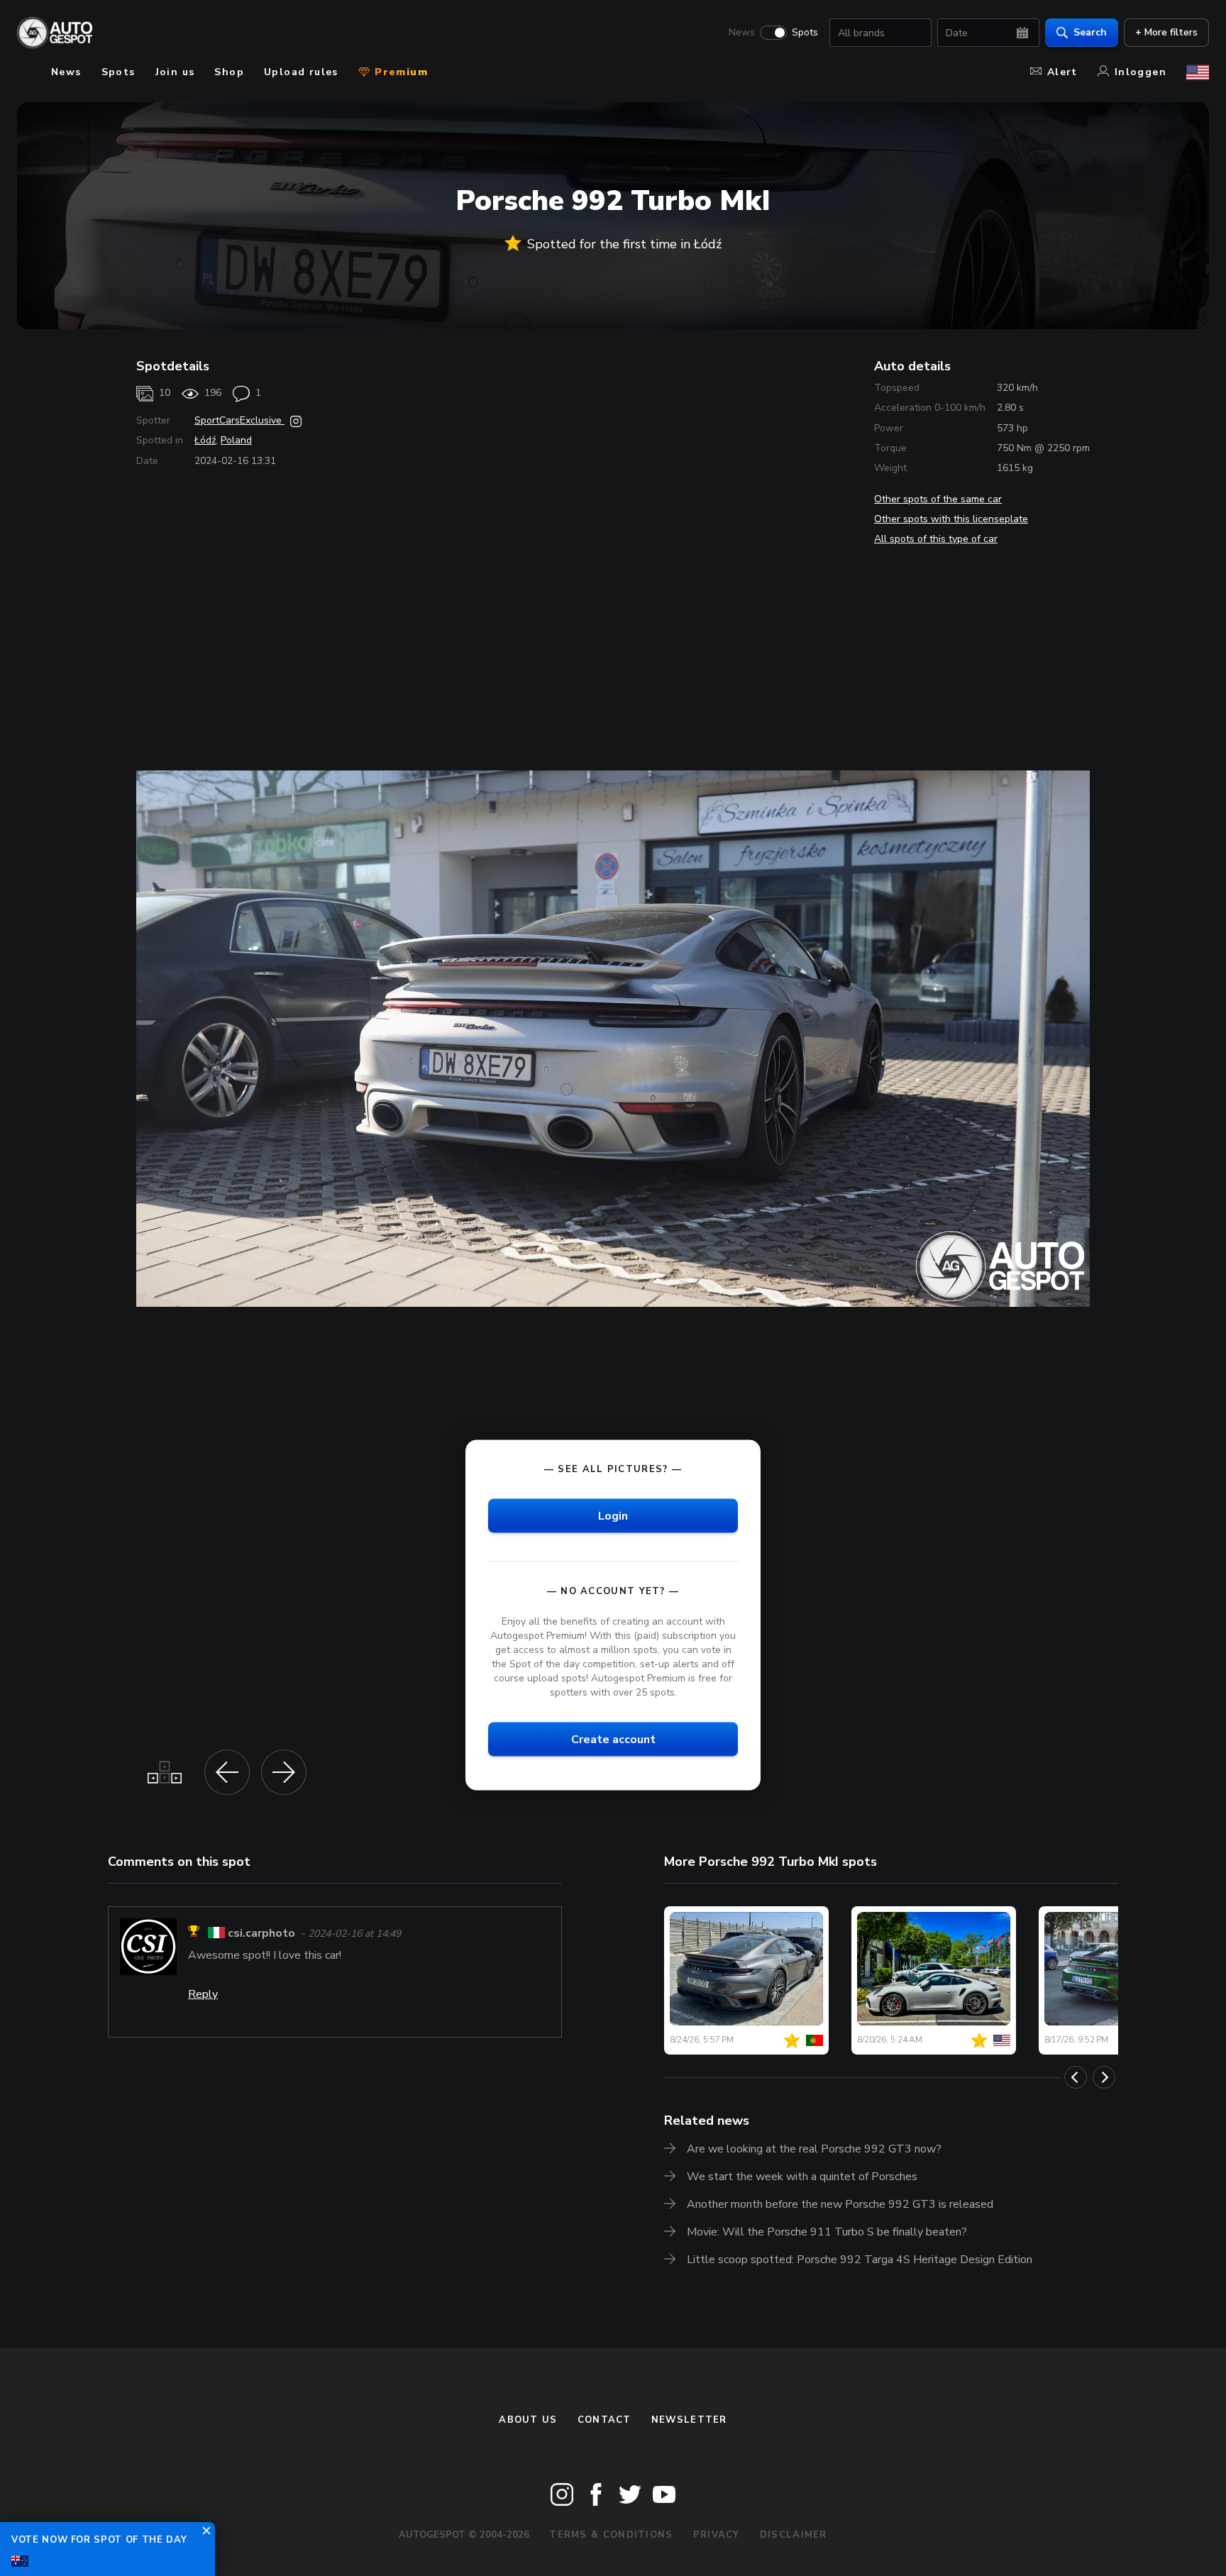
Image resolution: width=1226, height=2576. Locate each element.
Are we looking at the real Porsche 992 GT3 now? (814, 2149)
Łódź (205, 440)
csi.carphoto (261, 1933)
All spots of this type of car (936, 539)
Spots (805, 33)
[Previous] (1076, 2077)
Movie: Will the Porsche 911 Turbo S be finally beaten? (827, 2232)
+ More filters (1166, 32)
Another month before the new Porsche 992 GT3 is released (840, 2204)
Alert (1062, 72)
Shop (229, 72)
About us (528, 2420)
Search (1090, 32)
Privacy (717, 2535)
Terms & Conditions (611, 2535)
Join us (175, 72)
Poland (236, 440)
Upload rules (301, 72)
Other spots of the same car (938, 499)
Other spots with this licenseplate (951, 519)
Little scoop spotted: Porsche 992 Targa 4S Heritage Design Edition (860, 2260)
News (742, 33)
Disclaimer (794, 2535)
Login (613, 1515)
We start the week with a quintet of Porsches (802, 2177)
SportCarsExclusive (239, 420)
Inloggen (1141, 72)
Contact (604, 2420)
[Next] (1104, 2077)
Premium (399, 72)
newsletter (689, 2420)
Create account (613, 1740)
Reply (203, 1994)
